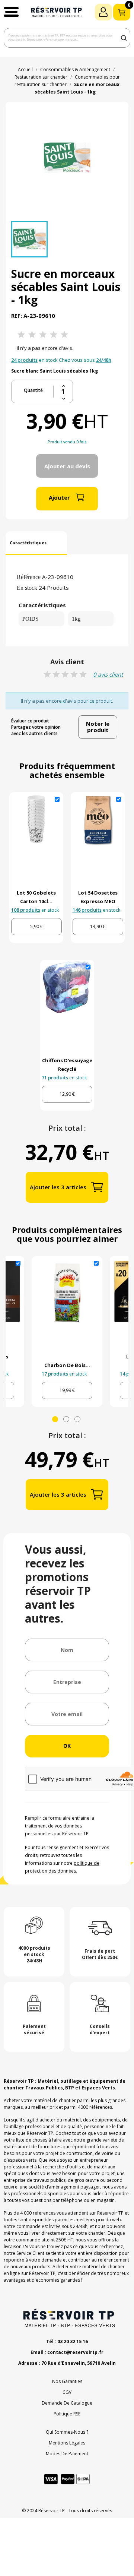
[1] (21, 335)
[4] (54, 335)
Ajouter (59, 497)
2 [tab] (66, 1418)
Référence (31, 577)
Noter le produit (98, 726)
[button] (11, 12)
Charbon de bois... (67, 1364)
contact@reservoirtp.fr (75, 2352)
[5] (64, 335)
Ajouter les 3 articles (58, 1186)
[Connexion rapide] (103, 12)
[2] (32, 335)
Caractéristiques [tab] (28, 543)
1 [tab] (55, 1418)
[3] (43, 335)
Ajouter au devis (67, 466)
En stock (29, 587)
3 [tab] (77, 1418)
